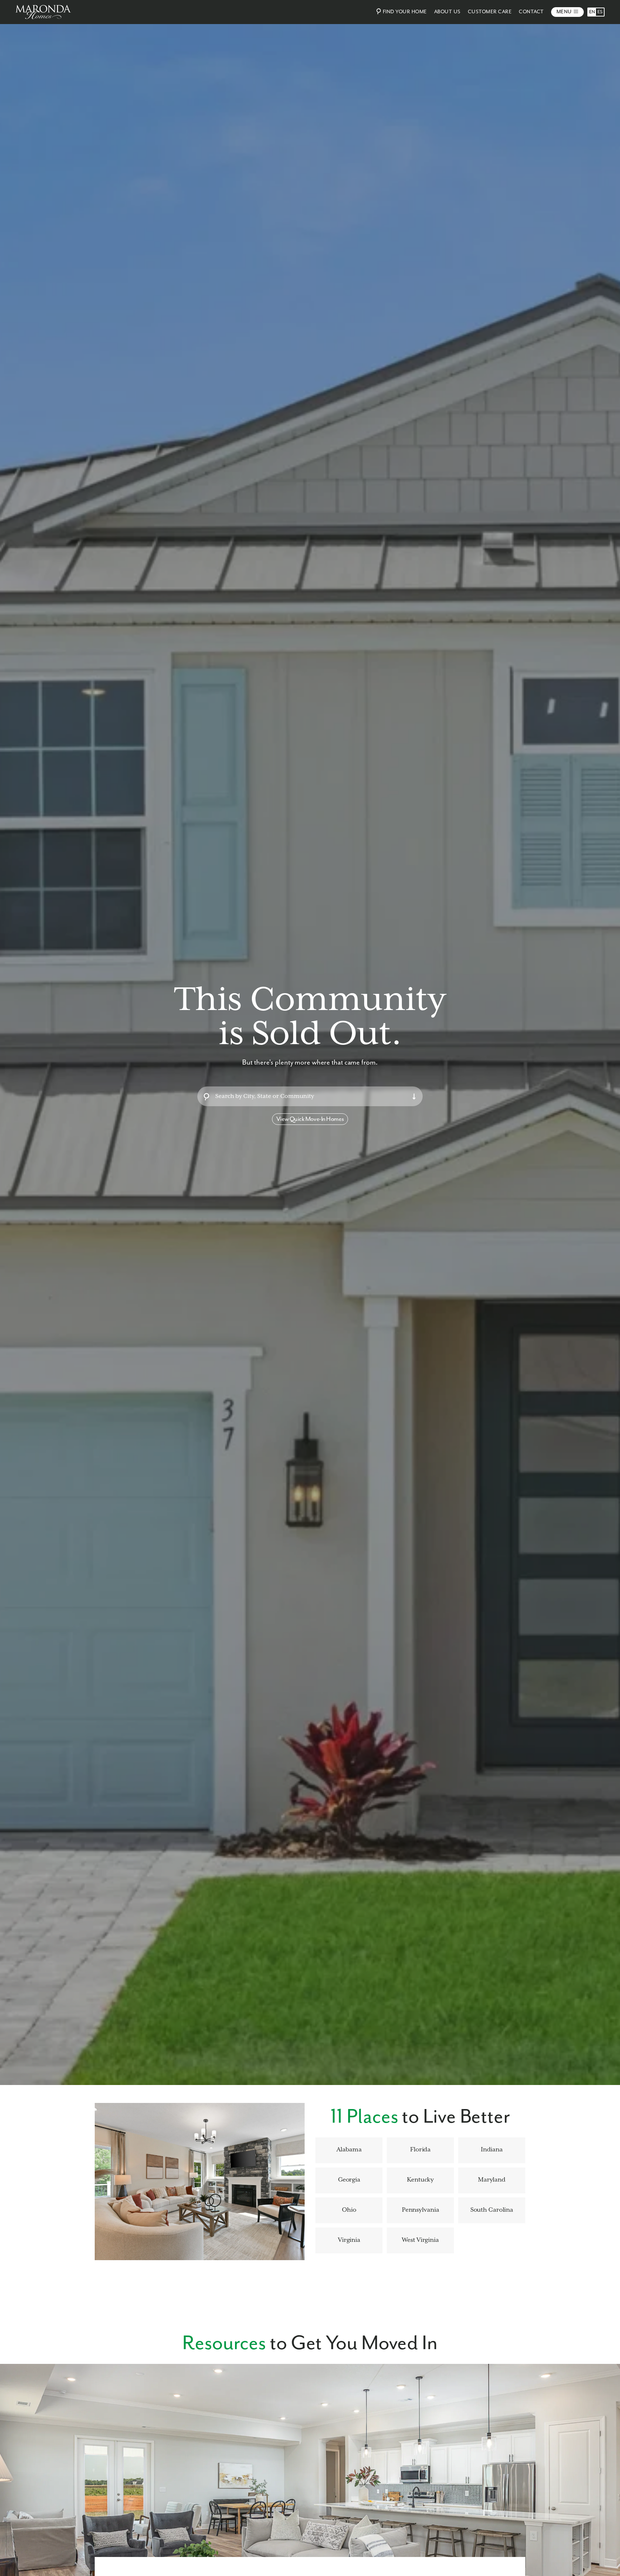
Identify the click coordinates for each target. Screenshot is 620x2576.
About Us (447, 12)
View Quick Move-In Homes (310, 1119)
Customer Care (490, 12)
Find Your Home (405, 12)
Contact (531, 12)
